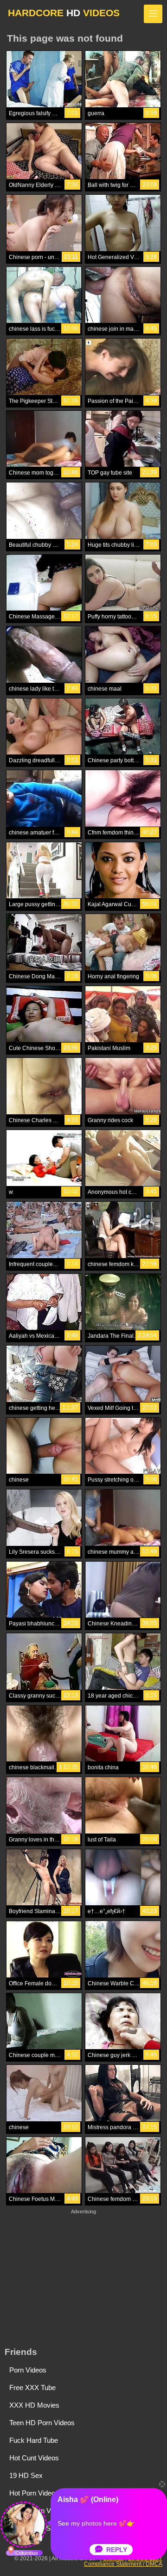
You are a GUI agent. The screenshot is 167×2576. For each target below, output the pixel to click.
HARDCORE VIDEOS (64, 13)
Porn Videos (28, 2370)
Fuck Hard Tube (34, 2440)
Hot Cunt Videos (34, 2458)
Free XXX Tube (32, 2388)
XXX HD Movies (34, 2405)
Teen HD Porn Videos (42, 2423)
